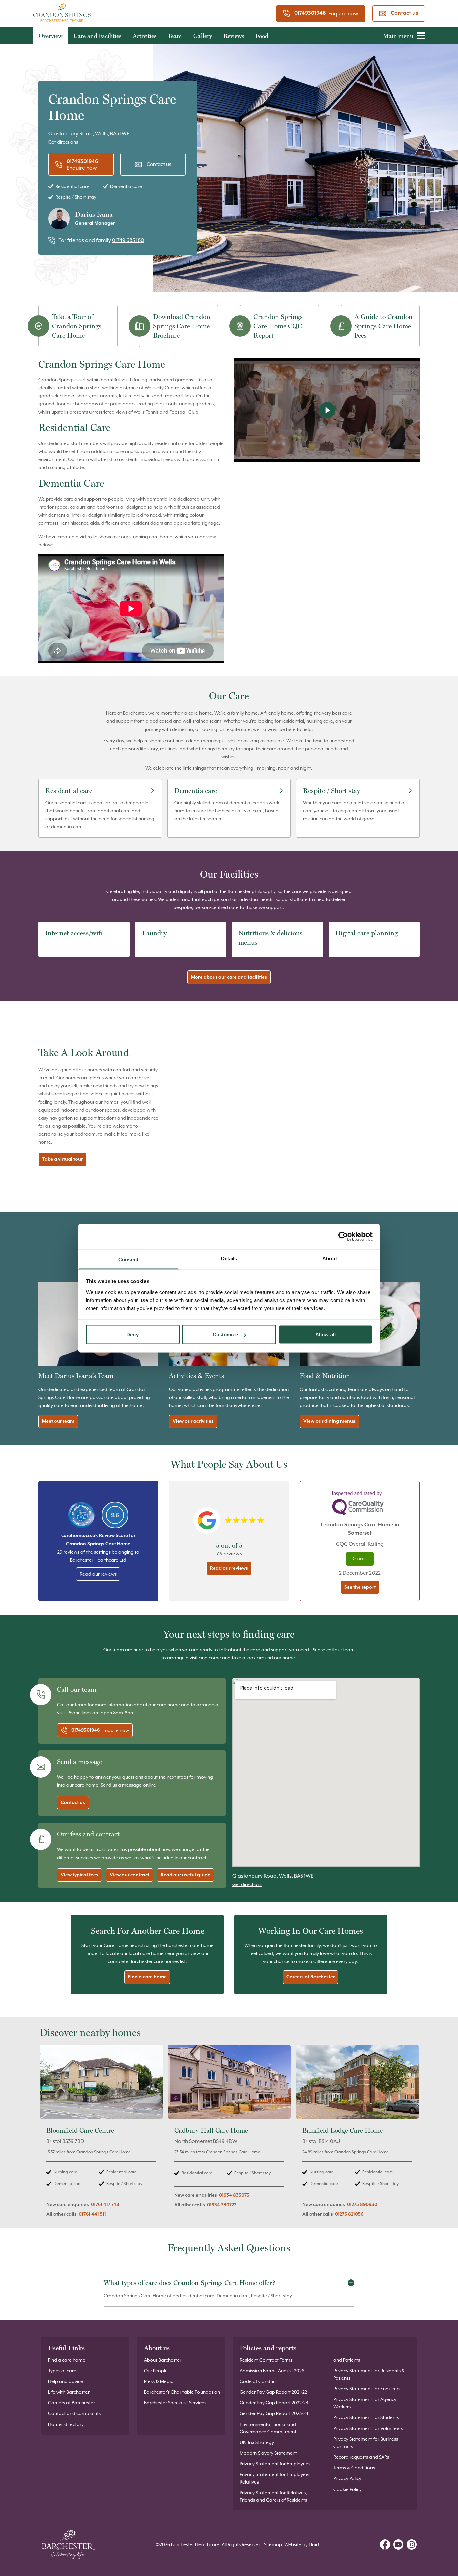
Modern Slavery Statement (268, 2453)
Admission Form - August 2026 (272, 2371)
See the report (360, 1587)
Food (262, 36)
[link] (101, 2135)
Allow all (325, 1335)
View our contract (129, 1875)
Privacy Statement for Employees (275, 2464)
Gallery (203, 36)
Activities (145, 36)
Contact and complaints (74, 2413)
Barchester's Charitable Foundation (182, 2392)
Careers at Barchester (310, 1977)
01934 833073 (234, 2195)
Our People (156, 2371)
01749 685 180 (128, 240)
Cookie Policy (348, 2489)
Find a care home (147, 1977)
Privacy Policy (347, 2478)
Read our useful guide (185, 1875)
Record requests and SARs (361, 2457)
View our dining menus (329, 1421)
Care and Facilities (98, 36)
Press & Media (159, 2381)
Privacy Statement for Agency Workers (365, 2403)
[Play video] (327, 410)
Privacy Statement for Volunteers (368, 2428)
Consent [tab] (128, 1259)
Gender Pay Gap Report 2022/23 (274, 2403)
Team (175, 36)
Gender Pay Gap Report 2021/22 (273, 2392)
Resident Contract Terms (266, 2360)
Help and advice (66, 2381)
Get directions (63, 142)
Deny (132, 1335)
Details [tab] (229, 1258)
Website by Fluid (302, 2544)
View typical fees (79, 1875)
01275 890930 (362, 2205)
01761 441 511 (92, 2214)
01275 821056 (349, 2214)
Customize (225, 1335)
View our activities (193, 1421)
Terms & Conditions (354, 2468)
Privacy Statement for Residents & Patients (369, 2374)
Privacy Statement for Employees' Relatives (276, 2478)
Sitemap (273, 2544)
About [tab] (330, 1258)
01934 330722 (222, 2205)
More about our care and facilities (229, 977)
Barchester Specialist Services (175, 2403)
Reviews (234, 36)
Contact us (404, 13)
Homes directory (66, 2424)
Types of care (62, 2371)
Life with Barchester (69, 2392)
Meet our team (58, 1421)
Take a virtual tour (62, 1159)
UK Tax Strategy (257, 2442)
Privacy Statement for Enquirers (367, 2389)
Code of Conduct (258, 2381)
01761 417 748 (105, 2205)
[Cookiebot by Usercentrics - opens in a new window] (343, 1237)
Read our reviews (98, 1574)
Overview (50, 36)
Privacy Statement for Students (366, 2417)
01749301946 (310, 13)
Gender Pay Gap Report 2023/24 (274, 2413)
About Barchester (163, 2360)
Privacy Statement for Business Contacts (366, 2443)
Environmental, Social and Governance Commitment (268, 2428)
